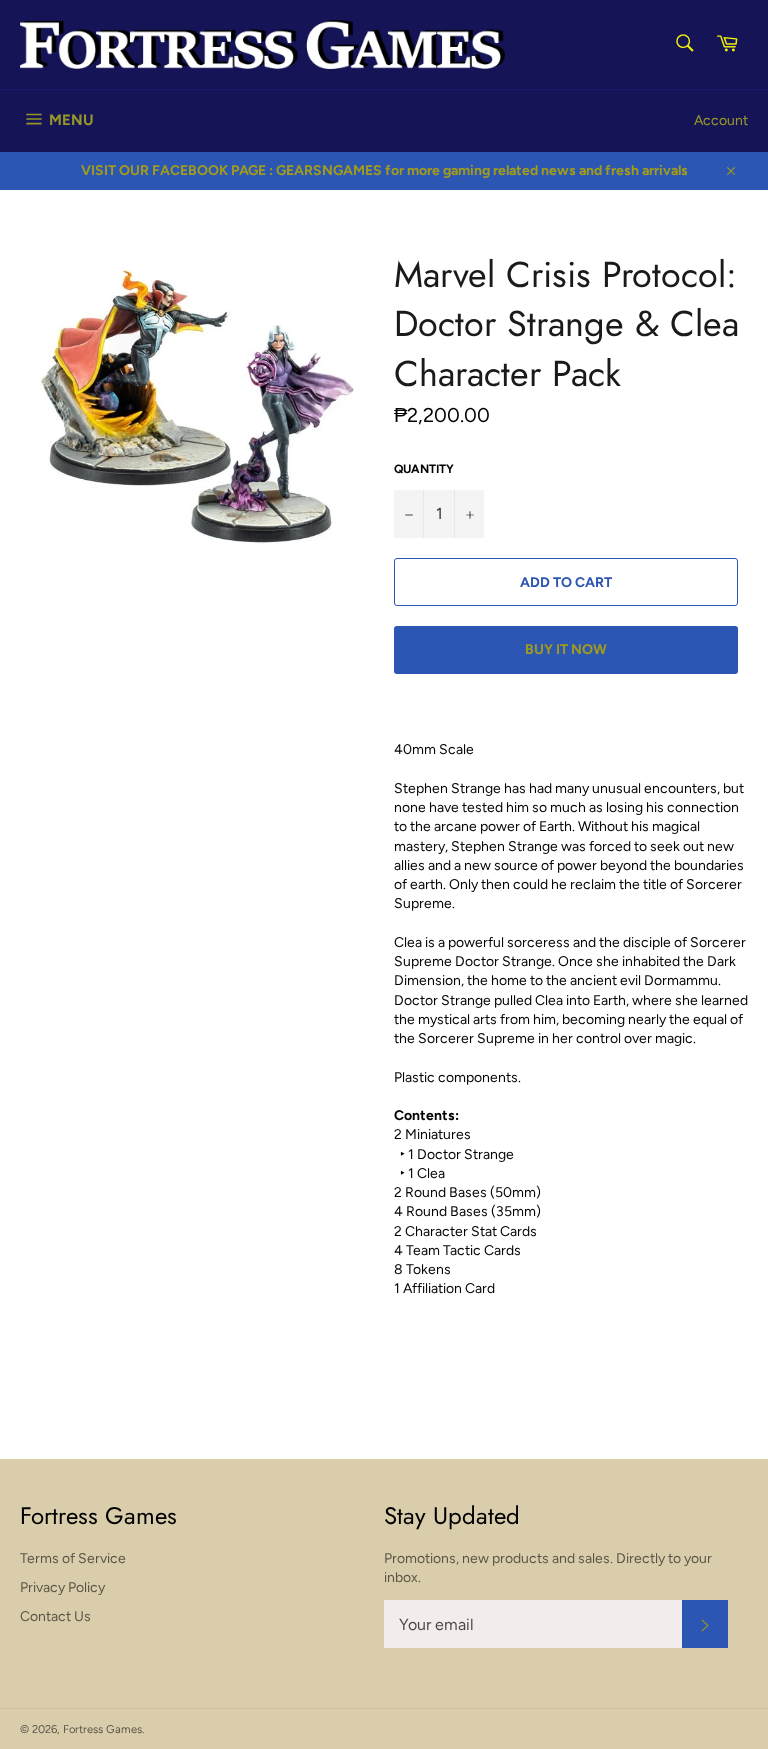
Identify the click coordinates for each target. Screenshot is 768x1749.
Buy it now (566, 649)
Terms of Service (73, 1558)
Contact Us (55, 1616)
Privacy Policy (62, 1587)
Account (721, 120)
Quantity (424, 469)
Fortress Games (102, 1729)
